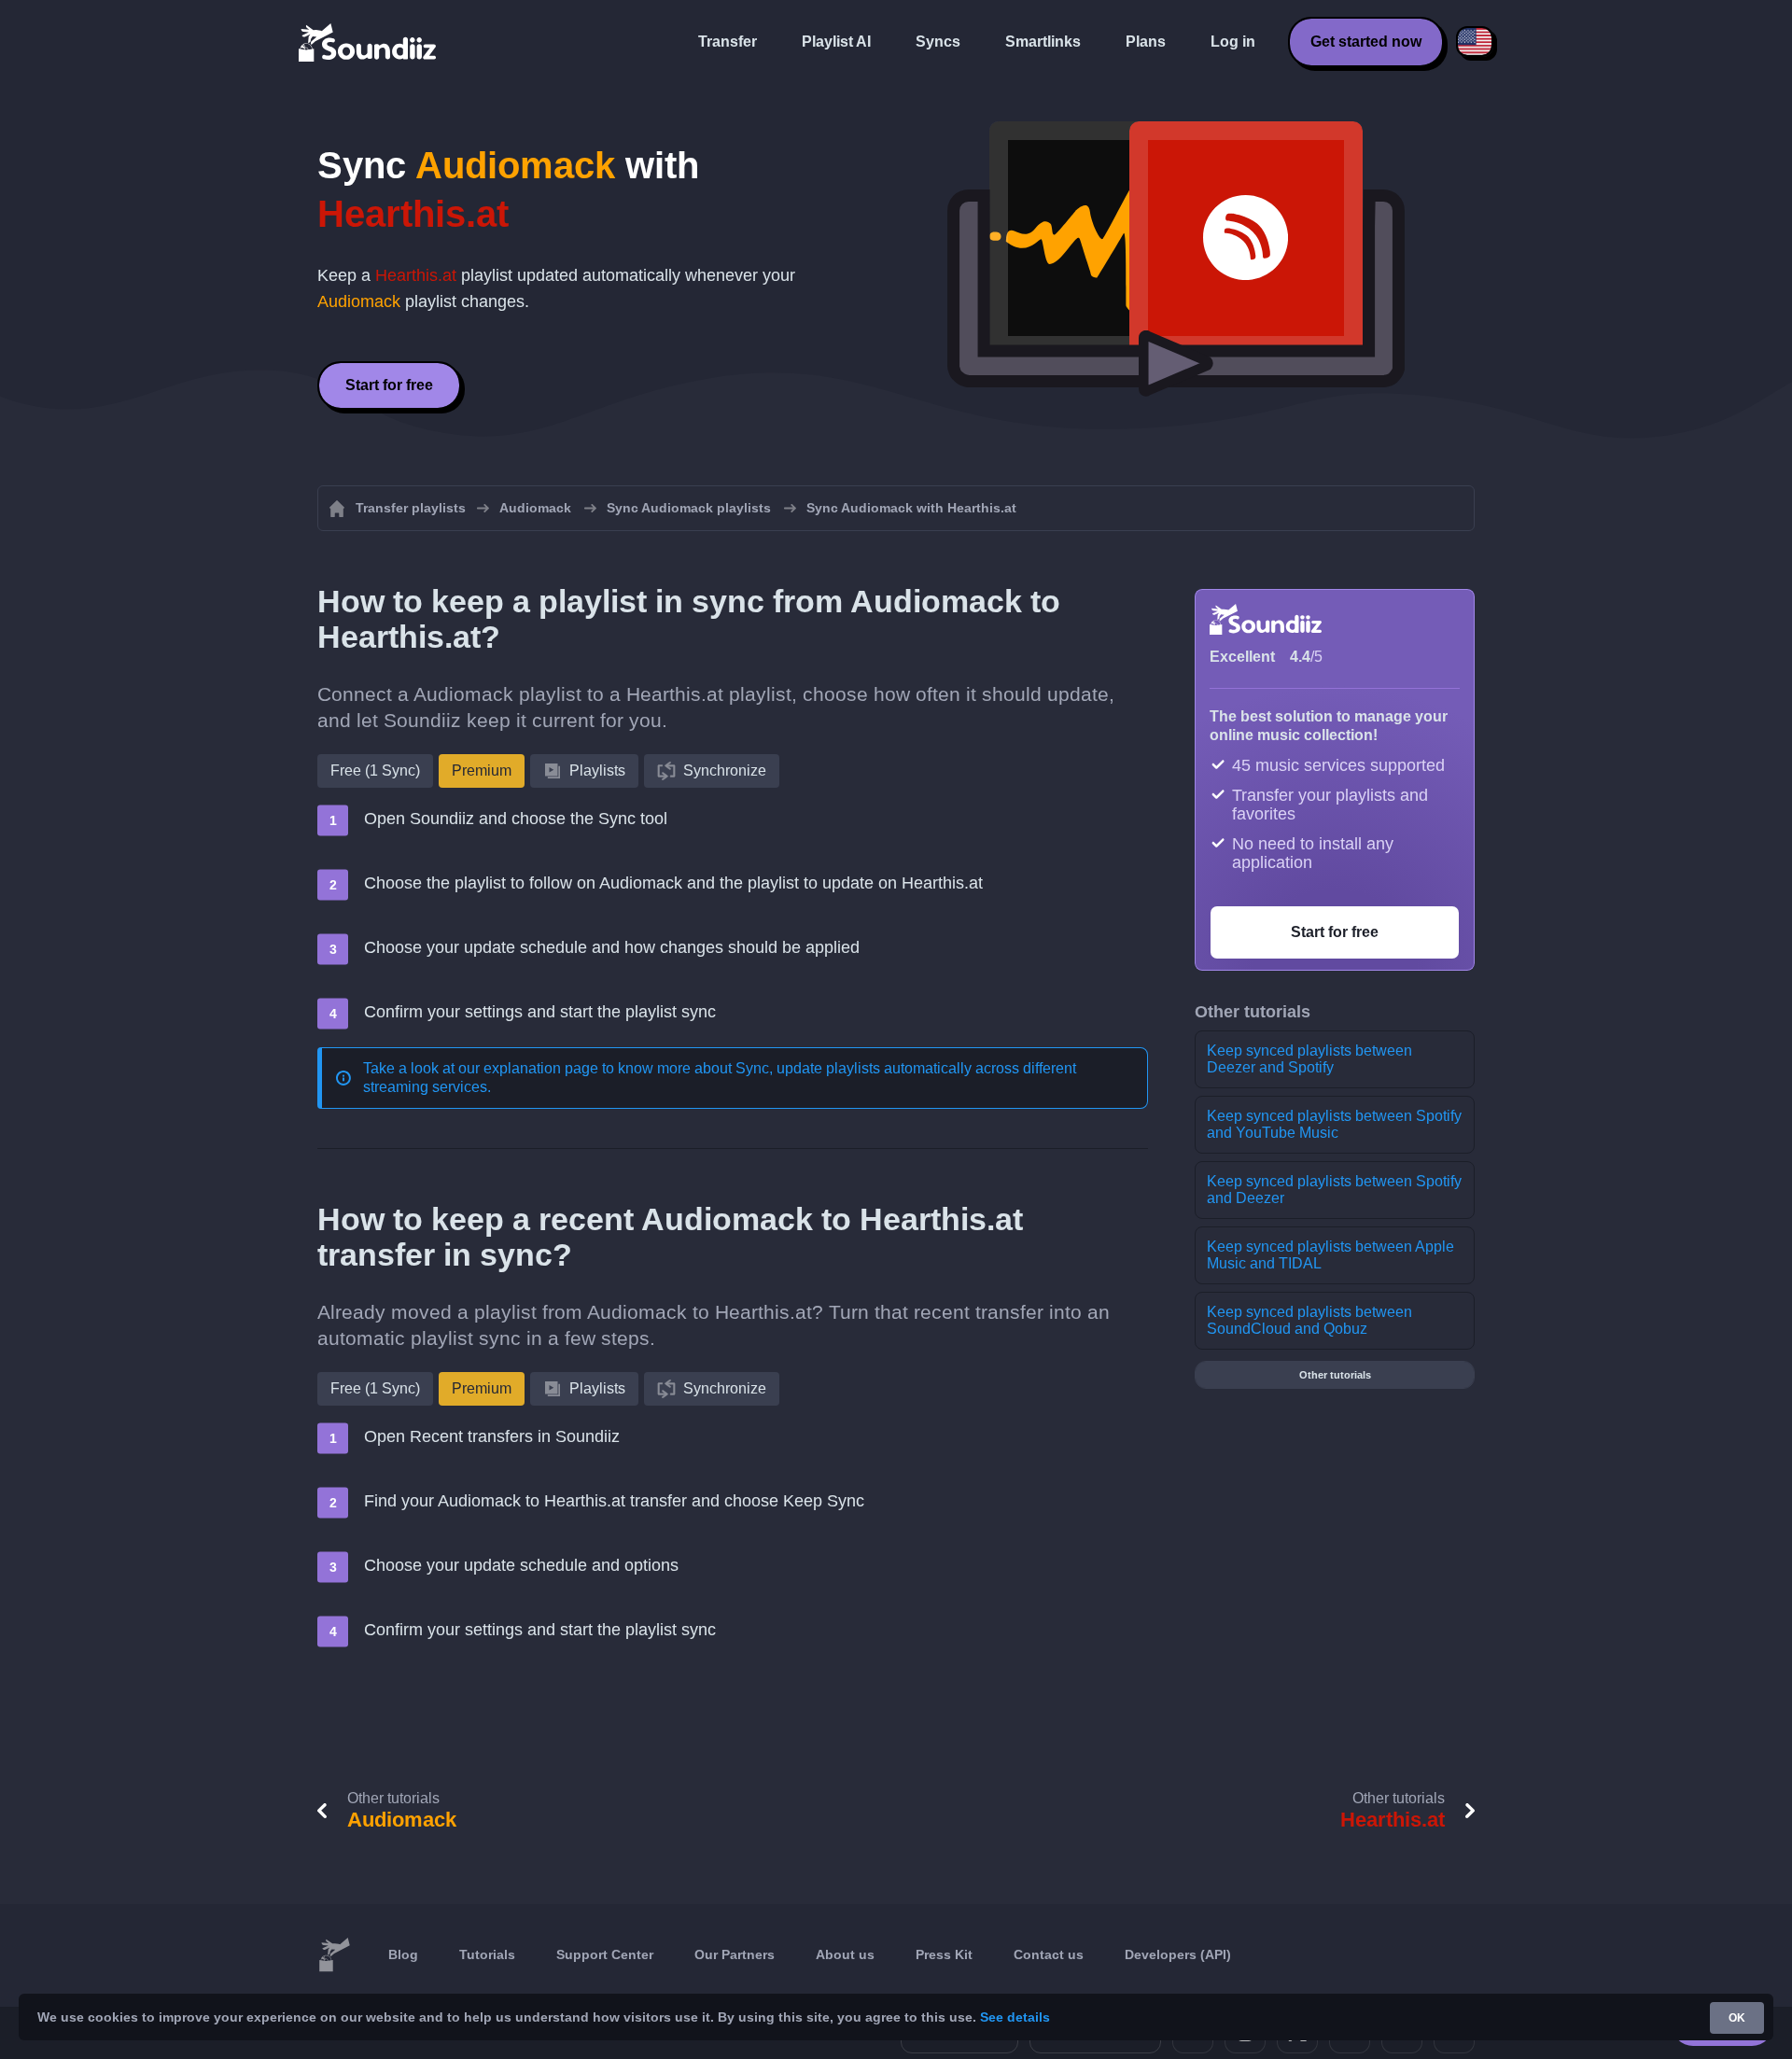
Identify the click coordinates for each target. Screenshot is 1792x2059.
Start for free (389, 385)
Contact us (1049, 1954)
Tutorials (487, 1954)
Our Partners (735, 1954)
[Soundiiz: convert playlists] (334, 1955)
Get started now (1366, 42)
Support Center (605, 1954)
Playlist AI (836, 42)
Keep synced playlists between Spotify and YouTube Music (1334, 1124)
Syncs (938, 42)
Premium (482, 770)
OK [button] (1737, 2018)
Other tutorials (1335, 1375)
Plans (1146, 42)
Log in (1233, 42)
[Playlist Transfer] (369, 42)
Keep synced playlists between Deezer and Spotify (1309, 1059)
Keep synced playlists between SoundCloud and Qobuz (1309, 1320)
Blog (403, 1954)
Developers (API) (1178, 1954)
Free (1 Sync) (375, 770)
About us (845, 1954)
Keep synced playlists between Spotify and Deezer (1334, 1190)
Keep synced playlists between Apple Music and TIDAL (1330, 1255)
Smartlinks (1043, 42)
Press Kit (944, 1954)
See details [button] (1015, 2017)
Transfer (728, 42)
